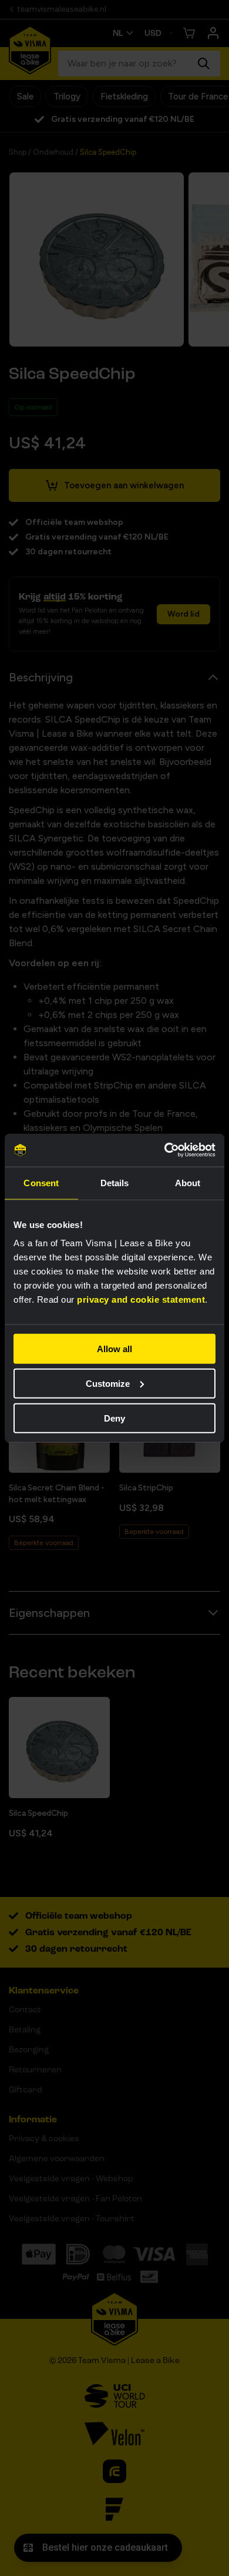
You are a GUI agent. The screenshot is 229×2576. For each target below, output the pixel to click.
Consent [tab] (41, 1182)
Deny (114, 1418)
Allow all (114, 1349)
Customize (108, 1383)
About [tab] (188, 1182)
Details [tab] (115, 1182)
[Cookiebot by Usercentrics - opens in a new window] (165, 1150)
